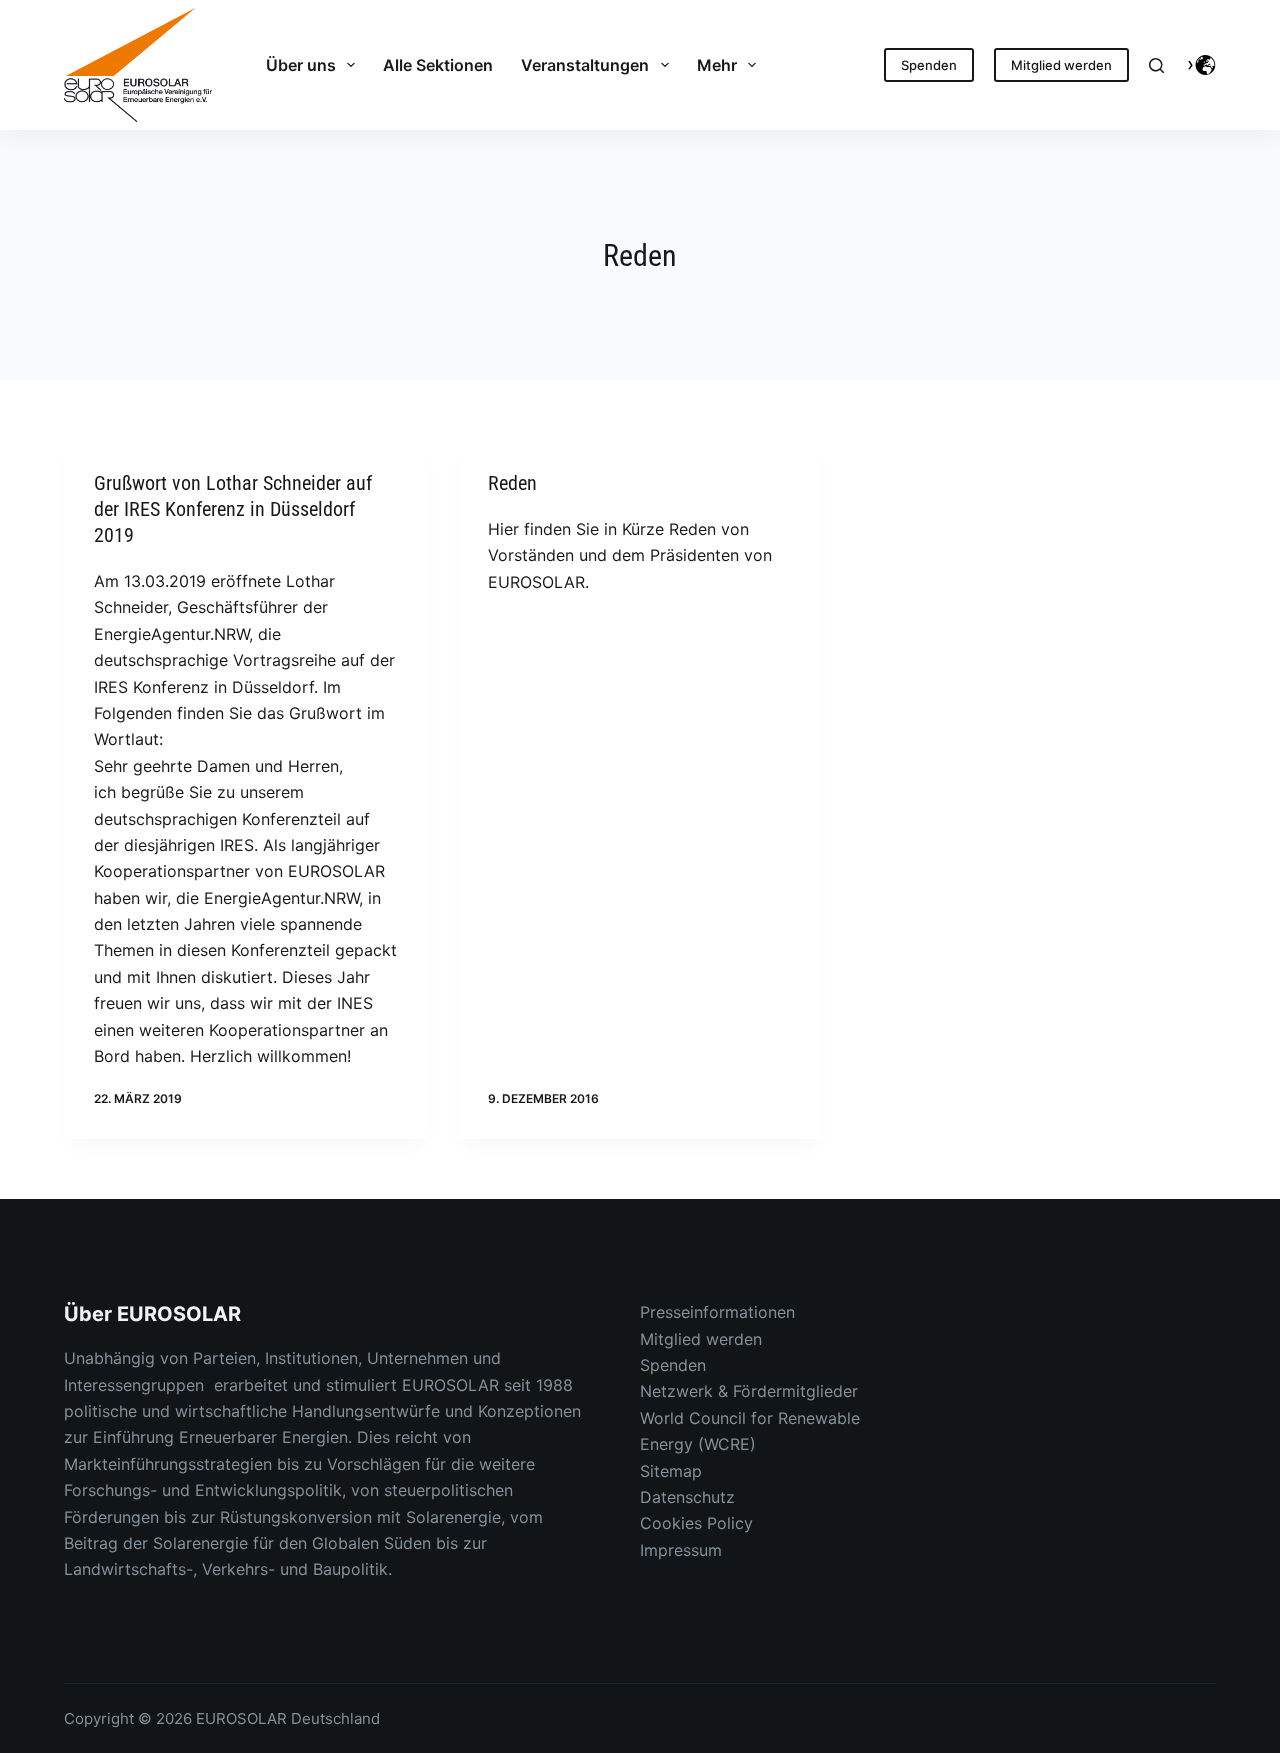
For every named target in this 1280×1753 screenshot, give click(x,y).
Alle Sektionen (438, 65)
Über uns (301, 65)
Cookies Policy (696, 1523)
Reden (512, 483)
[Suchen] (1156, 65)
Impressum (681, 1550)
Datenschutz (687, 1497)
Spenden (929, 65)
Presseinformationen (717, 1312)
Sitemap (671, 1471)
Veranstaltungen (585, 65)
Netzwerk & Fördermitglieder (749, 1391)
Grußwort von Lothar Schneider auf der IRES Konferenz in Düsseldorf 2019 (233, 509)
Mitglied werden (1061, 65)
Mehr (717, 65)
